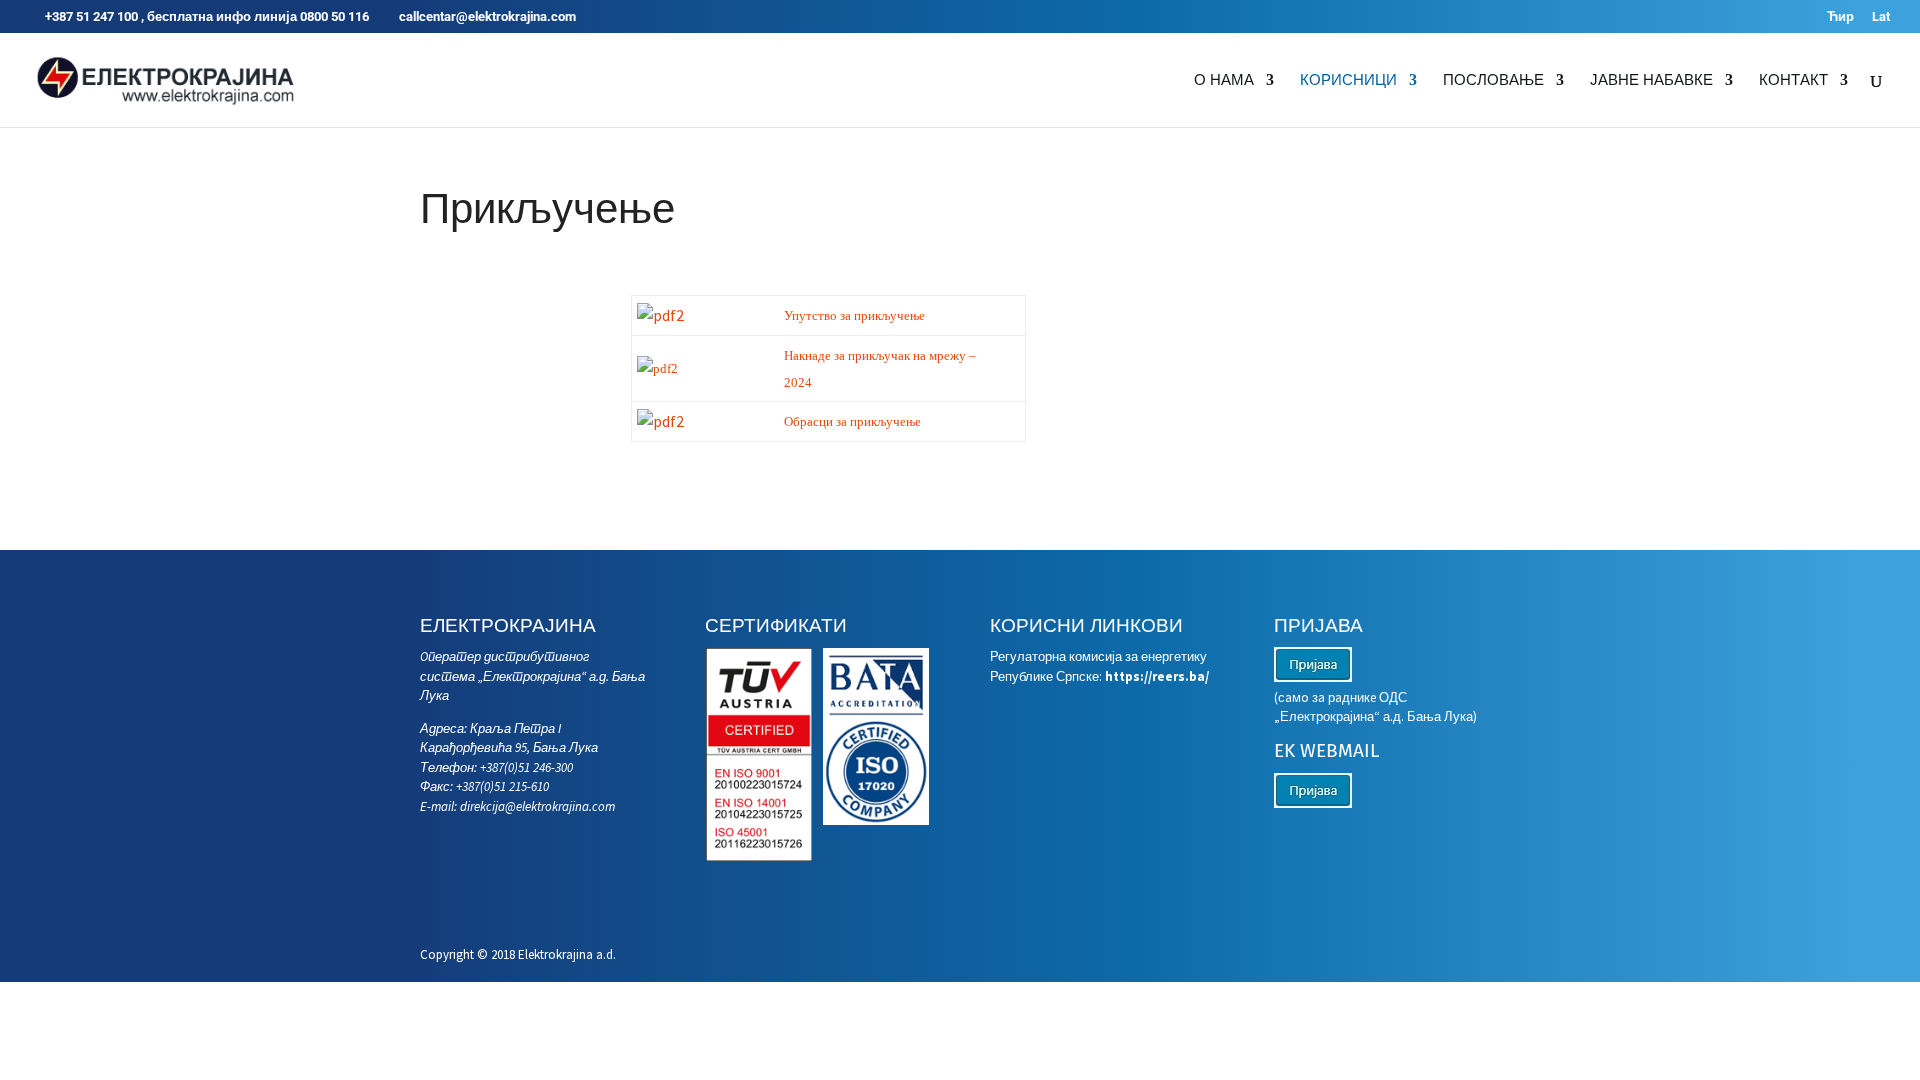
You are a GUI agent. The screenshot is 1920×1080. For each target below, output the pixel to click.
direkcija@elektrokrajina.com (537, 806)
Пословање (1493, 81)
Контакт (1793, 81)
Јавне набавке (1651, 81)
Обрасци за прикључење (852, 421)
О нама (1224, 81)
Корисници (1348, 81)
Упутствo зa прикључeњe (854, 315)
